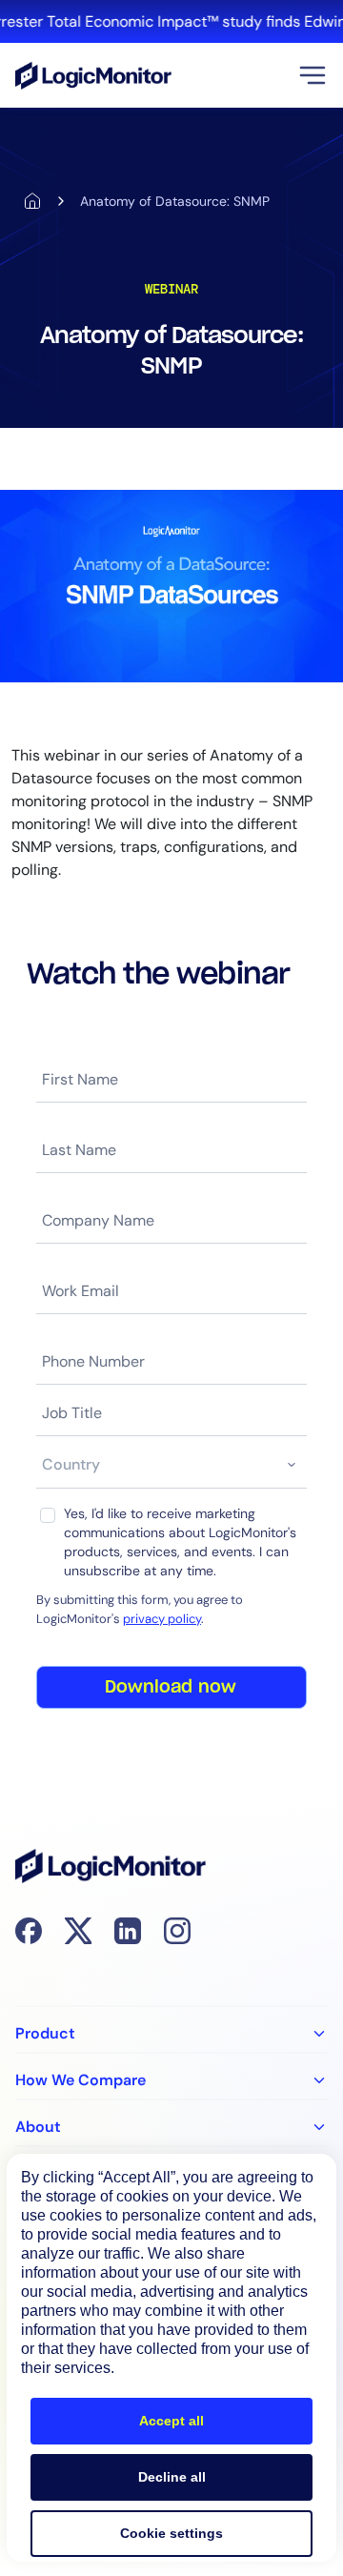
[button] (313, 75)
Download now (171, 1688)
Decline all (172, 2477)
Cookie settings (171, 2533)
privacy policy (162, 1619)
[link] (171, 21)
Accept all (171, 2421)
